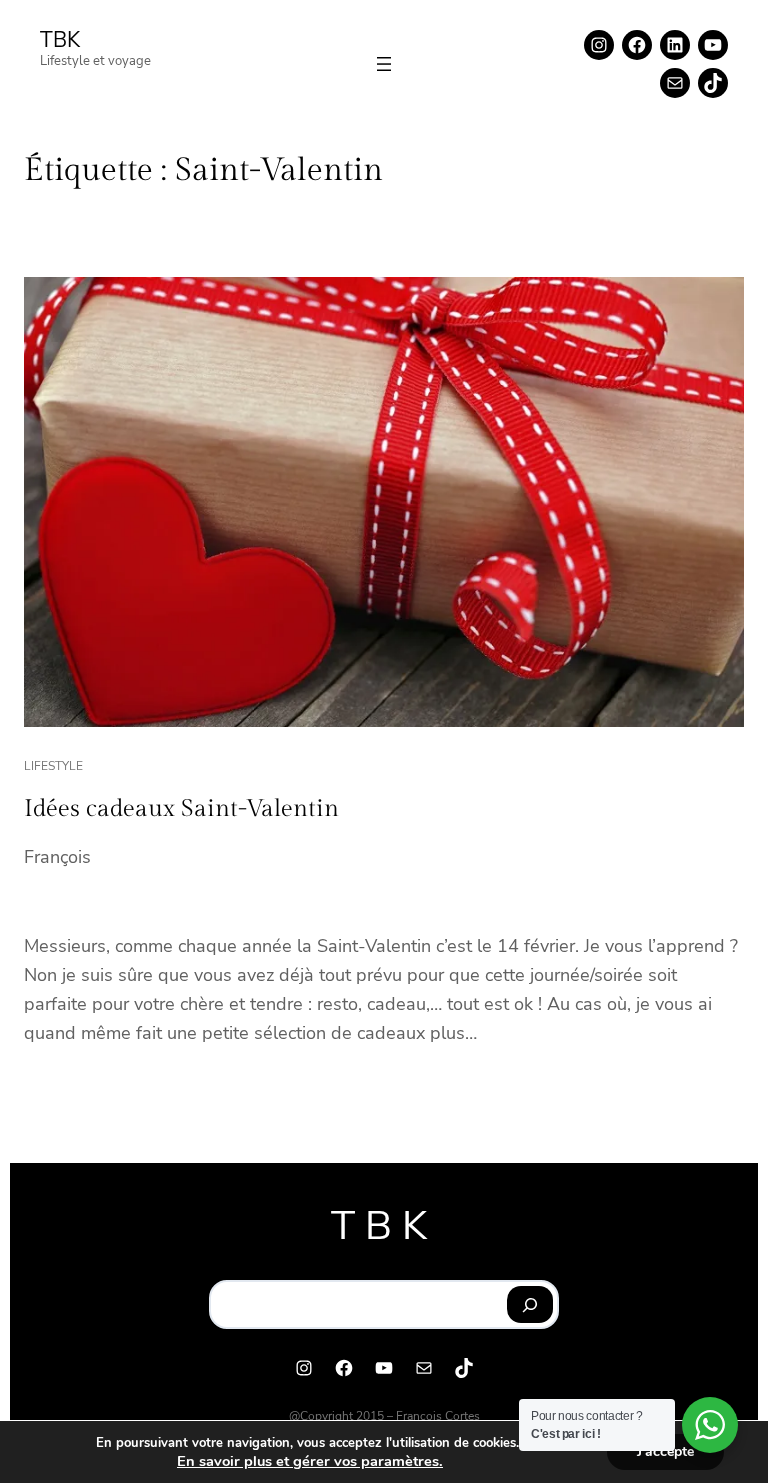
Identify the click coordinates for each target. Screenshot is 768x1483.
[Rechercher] (530, 1305)
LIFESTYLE (53, 766)
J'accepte (665, 1451)
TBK (60, 40)
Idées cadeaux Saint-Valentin (181, 809)
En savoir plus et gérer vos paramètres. (310, 1461)
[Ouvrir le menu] (384, 64)
